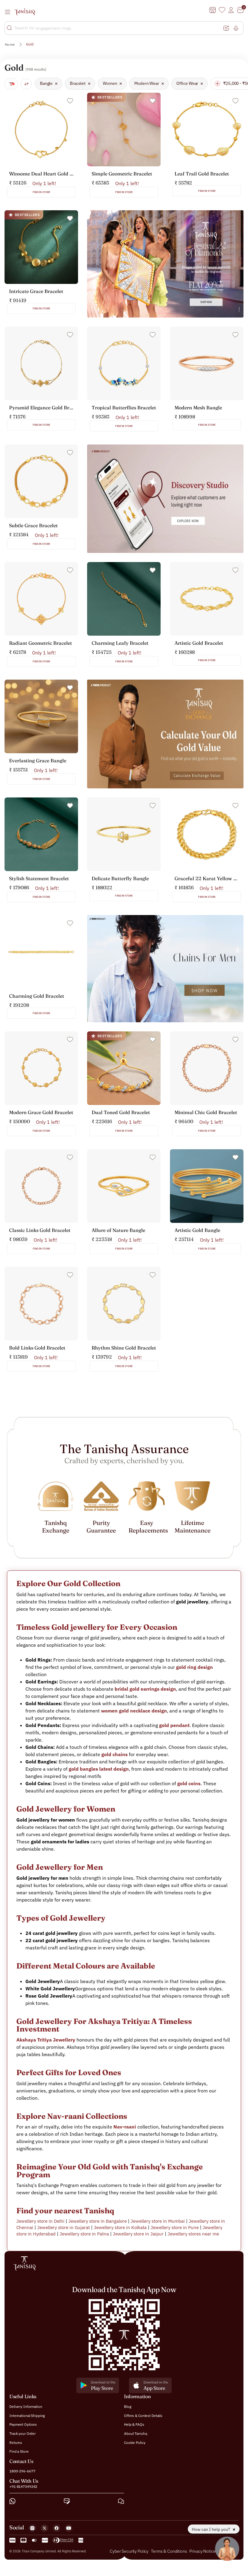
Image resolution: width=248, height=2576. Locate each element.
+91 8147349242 (23, 2486)
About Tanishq (135, 2433)
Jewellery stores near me (193, 2234)
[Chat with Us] (121, 2501)
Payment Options (23, 2424)
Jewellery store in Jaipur (138, 2234)
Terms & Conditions (169, 2551)
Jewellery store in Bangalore (98, 2221)
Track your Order (23, 2433)
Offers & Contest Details (143, 2416)
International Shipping (27, 2416)
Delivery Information (26, 2406)
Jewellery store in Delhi (40, 2221)
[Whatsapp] (12, 2501)
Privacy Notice (202, 2551)
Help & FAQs (134, 2424)
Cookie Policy (135, 2442)
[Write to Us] (67, 2501)
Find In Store (41, 192)
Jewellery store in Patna (84, 2234)
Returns (16, 2442)
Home (10, 44)
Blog (128, 2406)
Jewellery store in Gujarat (64, 2227)
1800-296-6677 (22, 2471)
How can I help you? (211, 2529)
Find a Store (19, 2451)
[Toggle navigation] (9, 12)
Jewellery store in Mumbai (158, 2221)
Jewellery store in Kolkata (120, 2227)
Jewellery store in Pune (175, 2227)
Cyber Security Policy (129, 2551)
